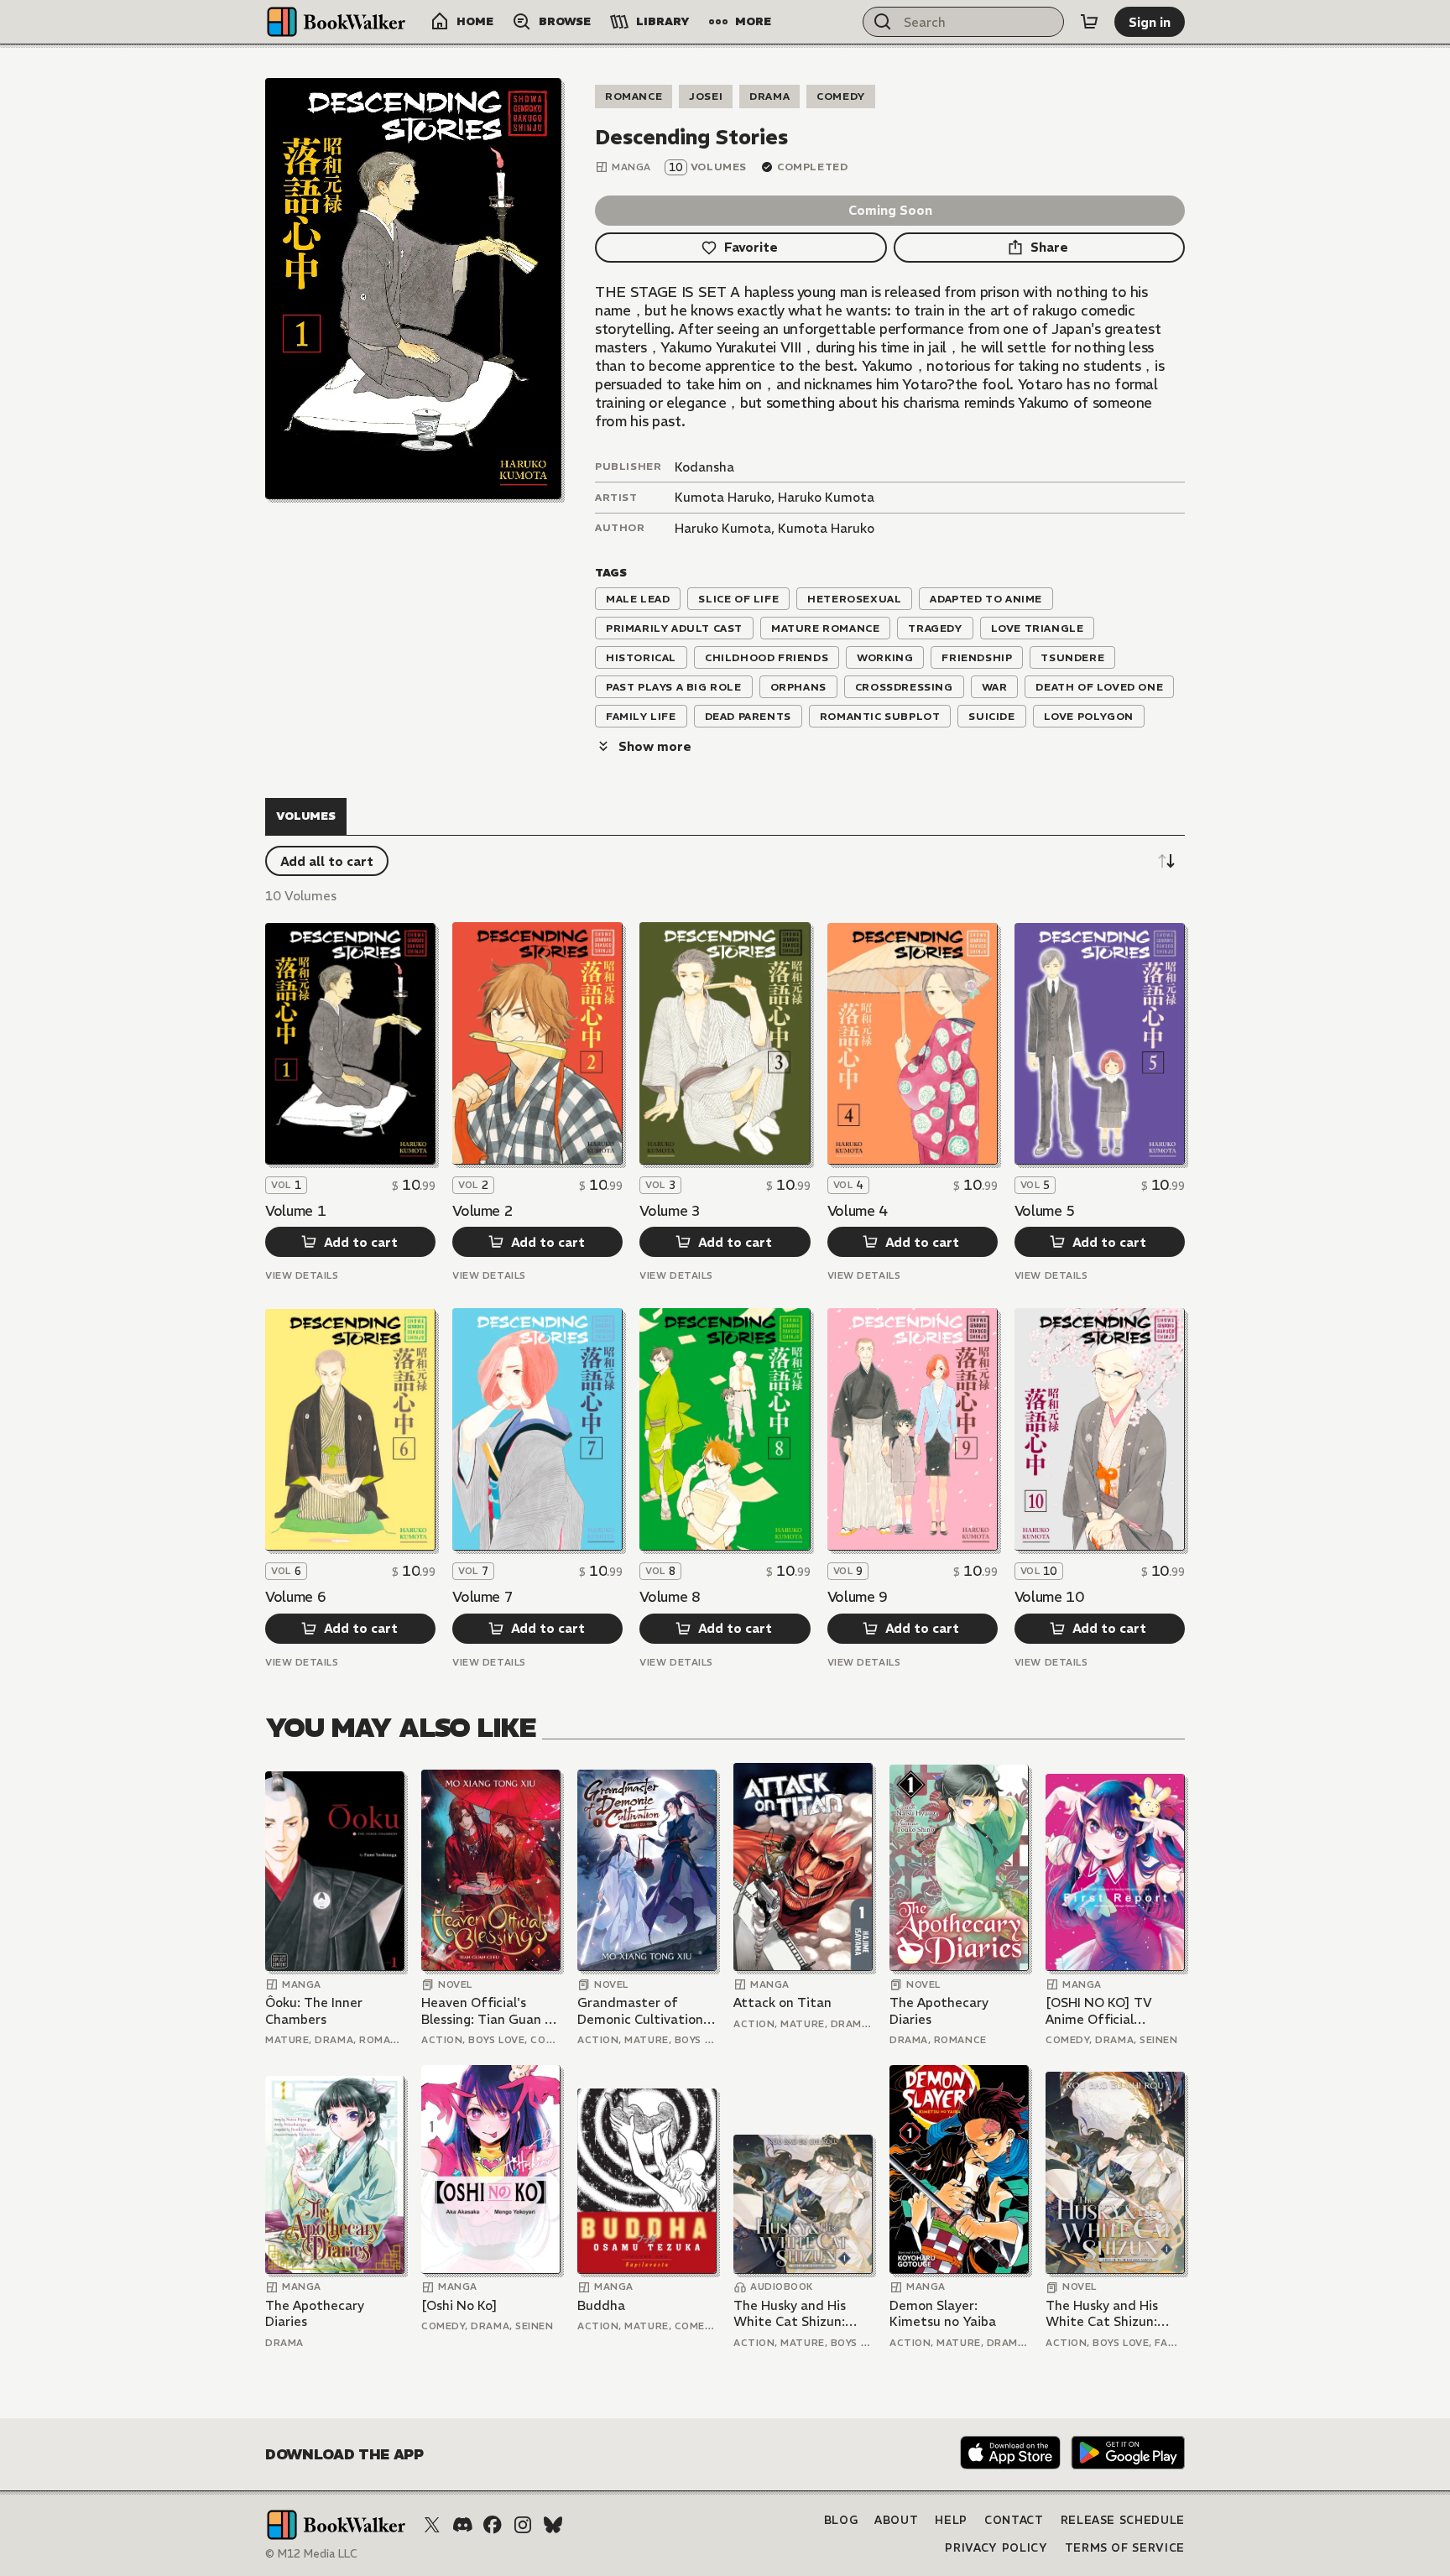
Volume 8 (670, 1597)
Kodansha (704, 467)
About (896, 2520)
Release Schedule (1123, 2520)
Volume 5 (1045, 1211)
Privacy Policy (996, 2548)
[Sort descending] (1166, 861)
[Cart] (1089, 22)
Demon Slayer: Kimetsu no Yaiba (943, 2314)
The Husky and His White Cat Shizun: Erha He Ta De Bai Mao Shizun (803, 2314)
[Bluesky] (553, 2525)
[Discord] (462, 2525)
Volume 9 (858, 1597)
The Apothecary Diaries (939, 2011)
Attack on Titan (782, 2002)
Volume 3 (670, 1211)
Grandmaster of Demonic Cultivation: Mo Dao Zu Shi (642, 2011)
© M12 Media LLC (311, 2554)
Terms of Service (1125, 2548)
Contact (1014, 2520)
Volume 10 (1049, 1597)
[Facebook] (493, 2525)
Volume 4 (858, 1211)
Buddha (601, 2305)
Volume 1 (295, 1211)
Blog (841, 2520)
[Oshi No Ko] (459, 2305)
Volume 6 (295, 1597)
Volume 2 (482, 1211)
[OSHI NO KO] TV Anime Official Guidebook (1099, 2011)
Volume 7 (482, 1597)
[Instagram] (523, 2525)
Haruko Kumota (826, 497)
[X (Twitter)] (432, 2525)
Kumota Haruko (723, 497)
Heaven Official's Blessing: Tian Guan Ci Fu (489, 2011)
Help (951, 2520)
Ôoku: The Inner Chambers (314, 2011)
